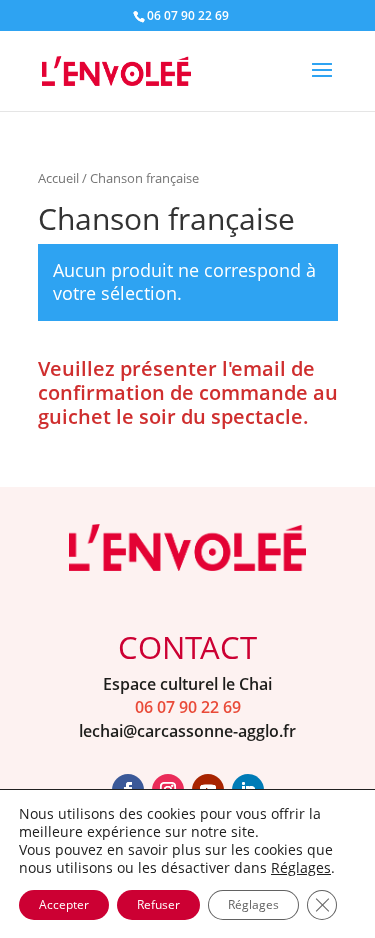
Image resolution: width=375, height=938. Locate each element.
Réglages (301, 868)
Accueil (58, 178)
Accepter (64, 904)
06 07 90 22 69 (188, 707)
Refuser (158, 904)
